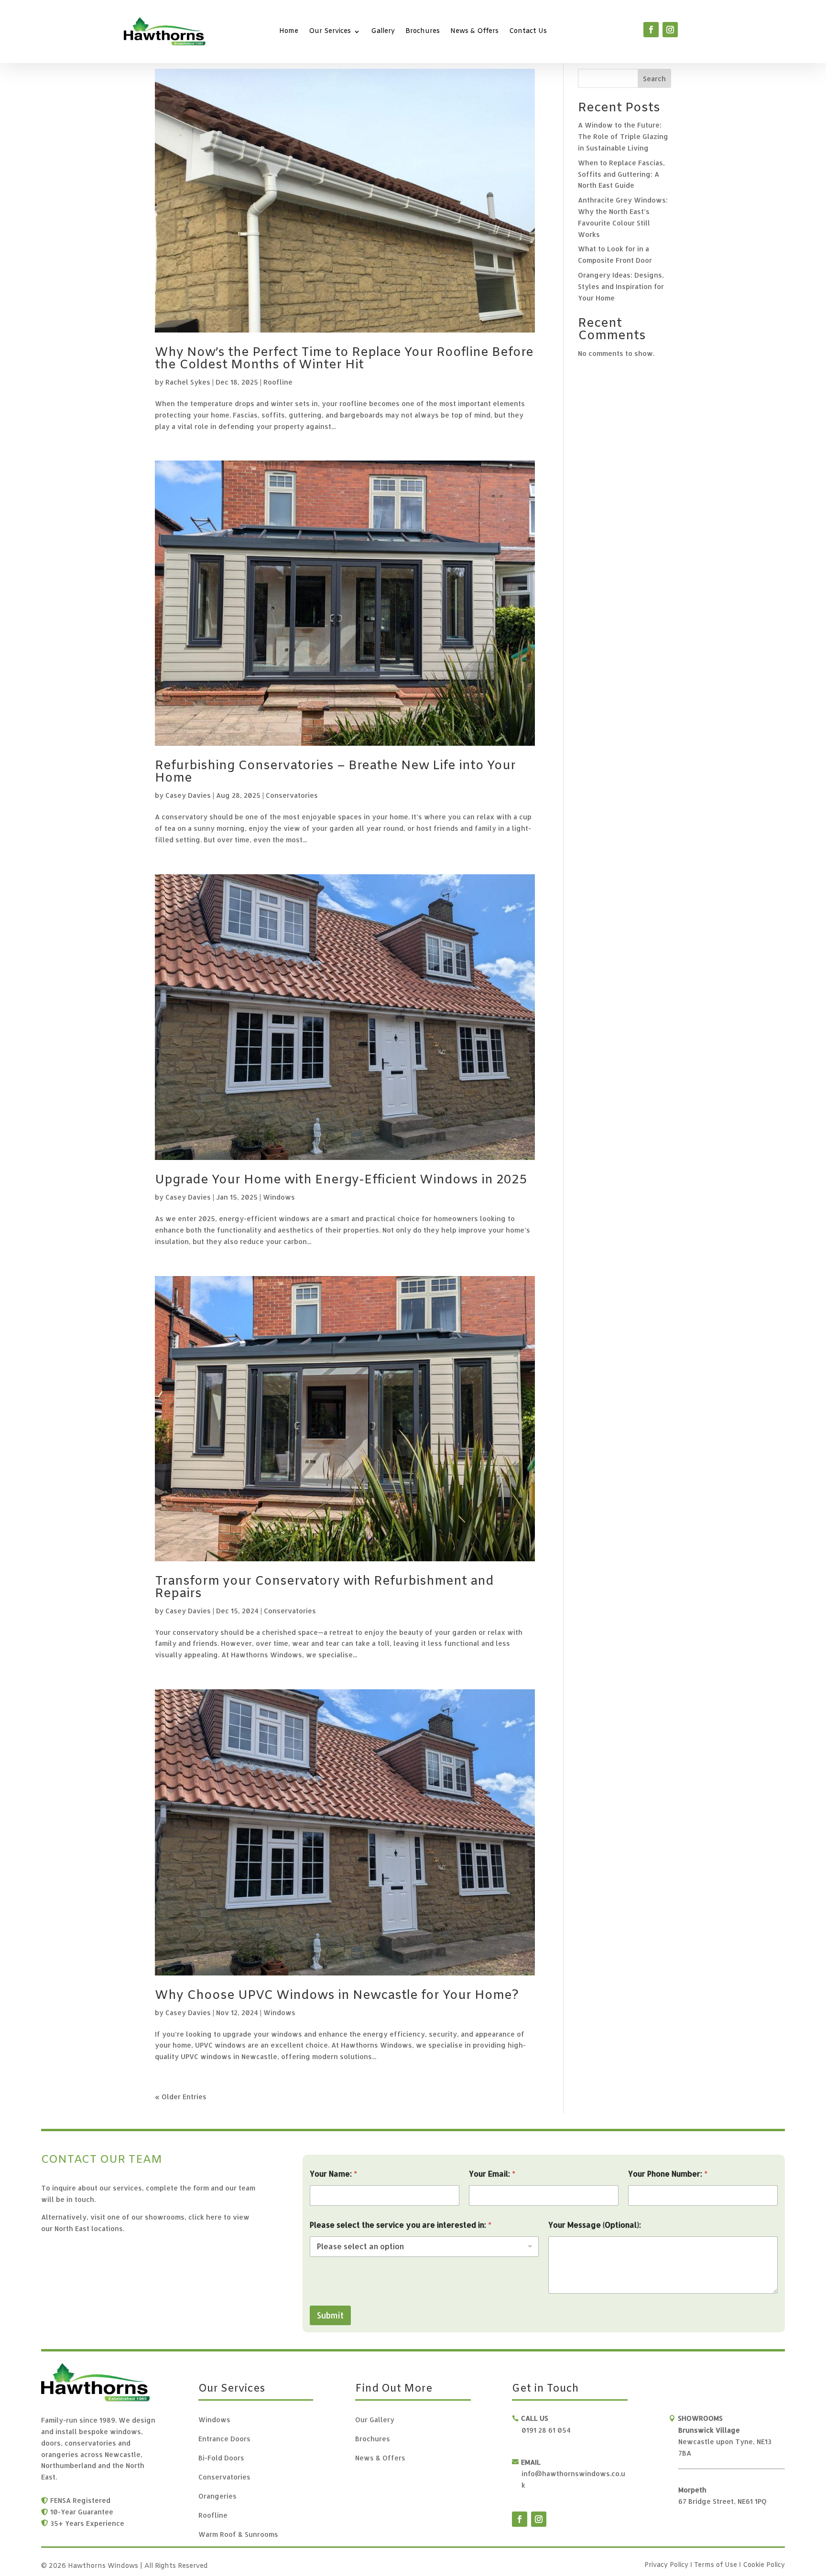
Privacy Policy (666, 2565)
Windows (279, 1197)
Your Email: (492, 2173)
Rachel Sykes (188, 382)
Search (654, 79)
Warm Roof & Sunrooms (238, 2535)
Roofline (278, 382)
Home (289, 32)
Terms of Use (717, 2565)
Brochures (423, 32)
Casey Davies (188, 795)
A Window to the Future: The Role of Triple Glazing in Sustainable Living (623, 136)
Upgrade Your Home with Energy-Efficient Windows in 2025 (341, 1180)
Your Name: (333, 2173)
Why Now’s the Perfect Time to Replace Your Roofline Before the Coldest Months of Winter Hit (344, 359)
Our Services (330, 32)
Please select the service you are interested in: (401, 2225)
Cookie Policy (764, 2565)
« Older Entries (181, 2097)
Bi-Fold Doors (221, 2458)
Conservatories (292, 795)
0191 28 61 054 (546, 2430)
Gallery (383, 32)
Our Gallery (375, 2420)
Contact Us (528, 32)
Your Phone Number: (668, 2173)
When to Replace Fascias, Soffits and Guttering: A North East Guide (621, 174)
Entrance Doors (224, 2439)
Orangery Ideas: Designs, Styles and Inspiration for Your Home (621, 286)
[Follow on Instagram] (670, 30)
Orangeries (217, 2496)
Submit (330, 2315)
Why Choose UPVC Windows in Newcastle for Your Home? (337, 1996)
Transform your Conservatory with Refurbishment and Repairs (324, 1588)
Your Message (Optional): (595, 2225)
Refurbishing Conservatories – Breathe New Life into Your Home (335, 772)
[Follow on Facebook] (651, 30)
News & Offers (474, 32)
